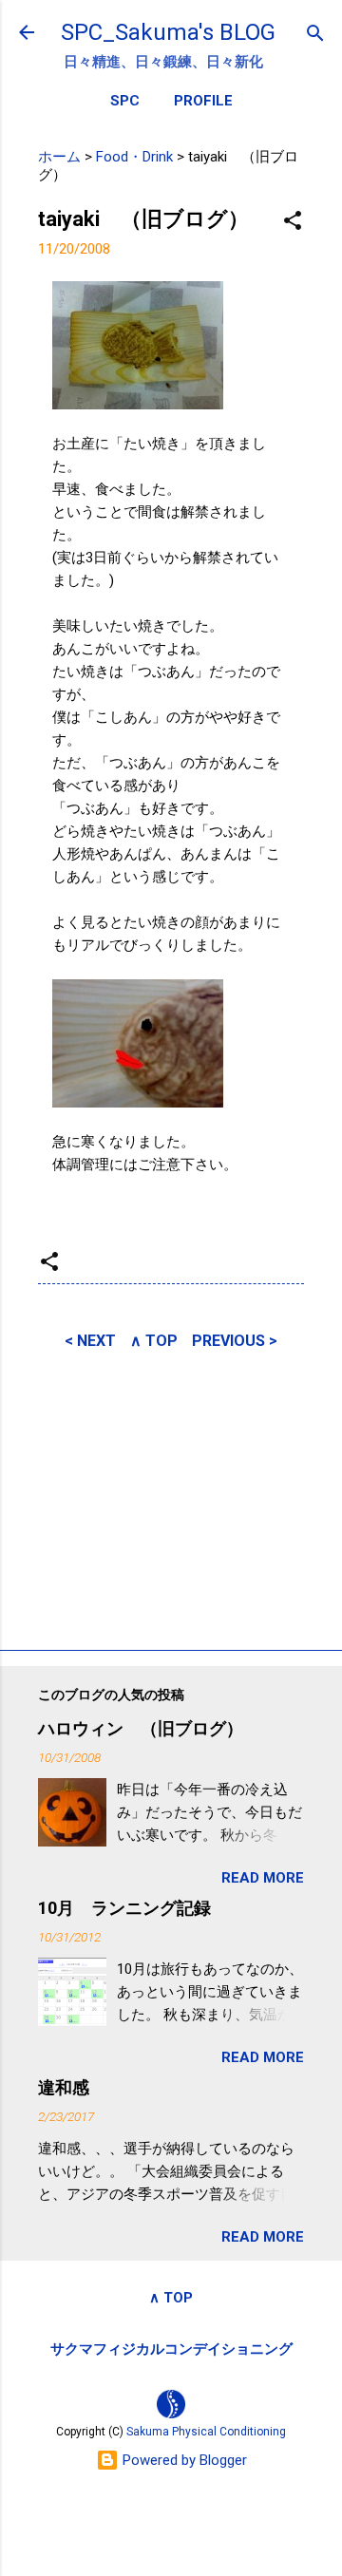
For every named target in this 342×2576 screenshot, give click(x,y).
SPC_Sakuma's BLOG (168, 32)
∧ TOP (154, 1341)
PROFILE (203, 101)
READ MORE (263, 1878)
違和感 (64, 2087)
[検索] (315, 35)
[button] (293, 222)
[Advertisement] (171, 1497)
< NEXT (90, 1341)
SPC (125, 101)
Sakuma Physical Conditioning (206, 2432)
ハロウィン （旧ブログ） (141, 1728)
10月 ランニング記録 (124, 1908)
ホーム (59, 157)
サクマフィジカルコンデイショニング (171, 2349)
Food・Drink (134, 157)
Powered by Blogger (183, 2460)
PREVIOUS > (235, 1341)
